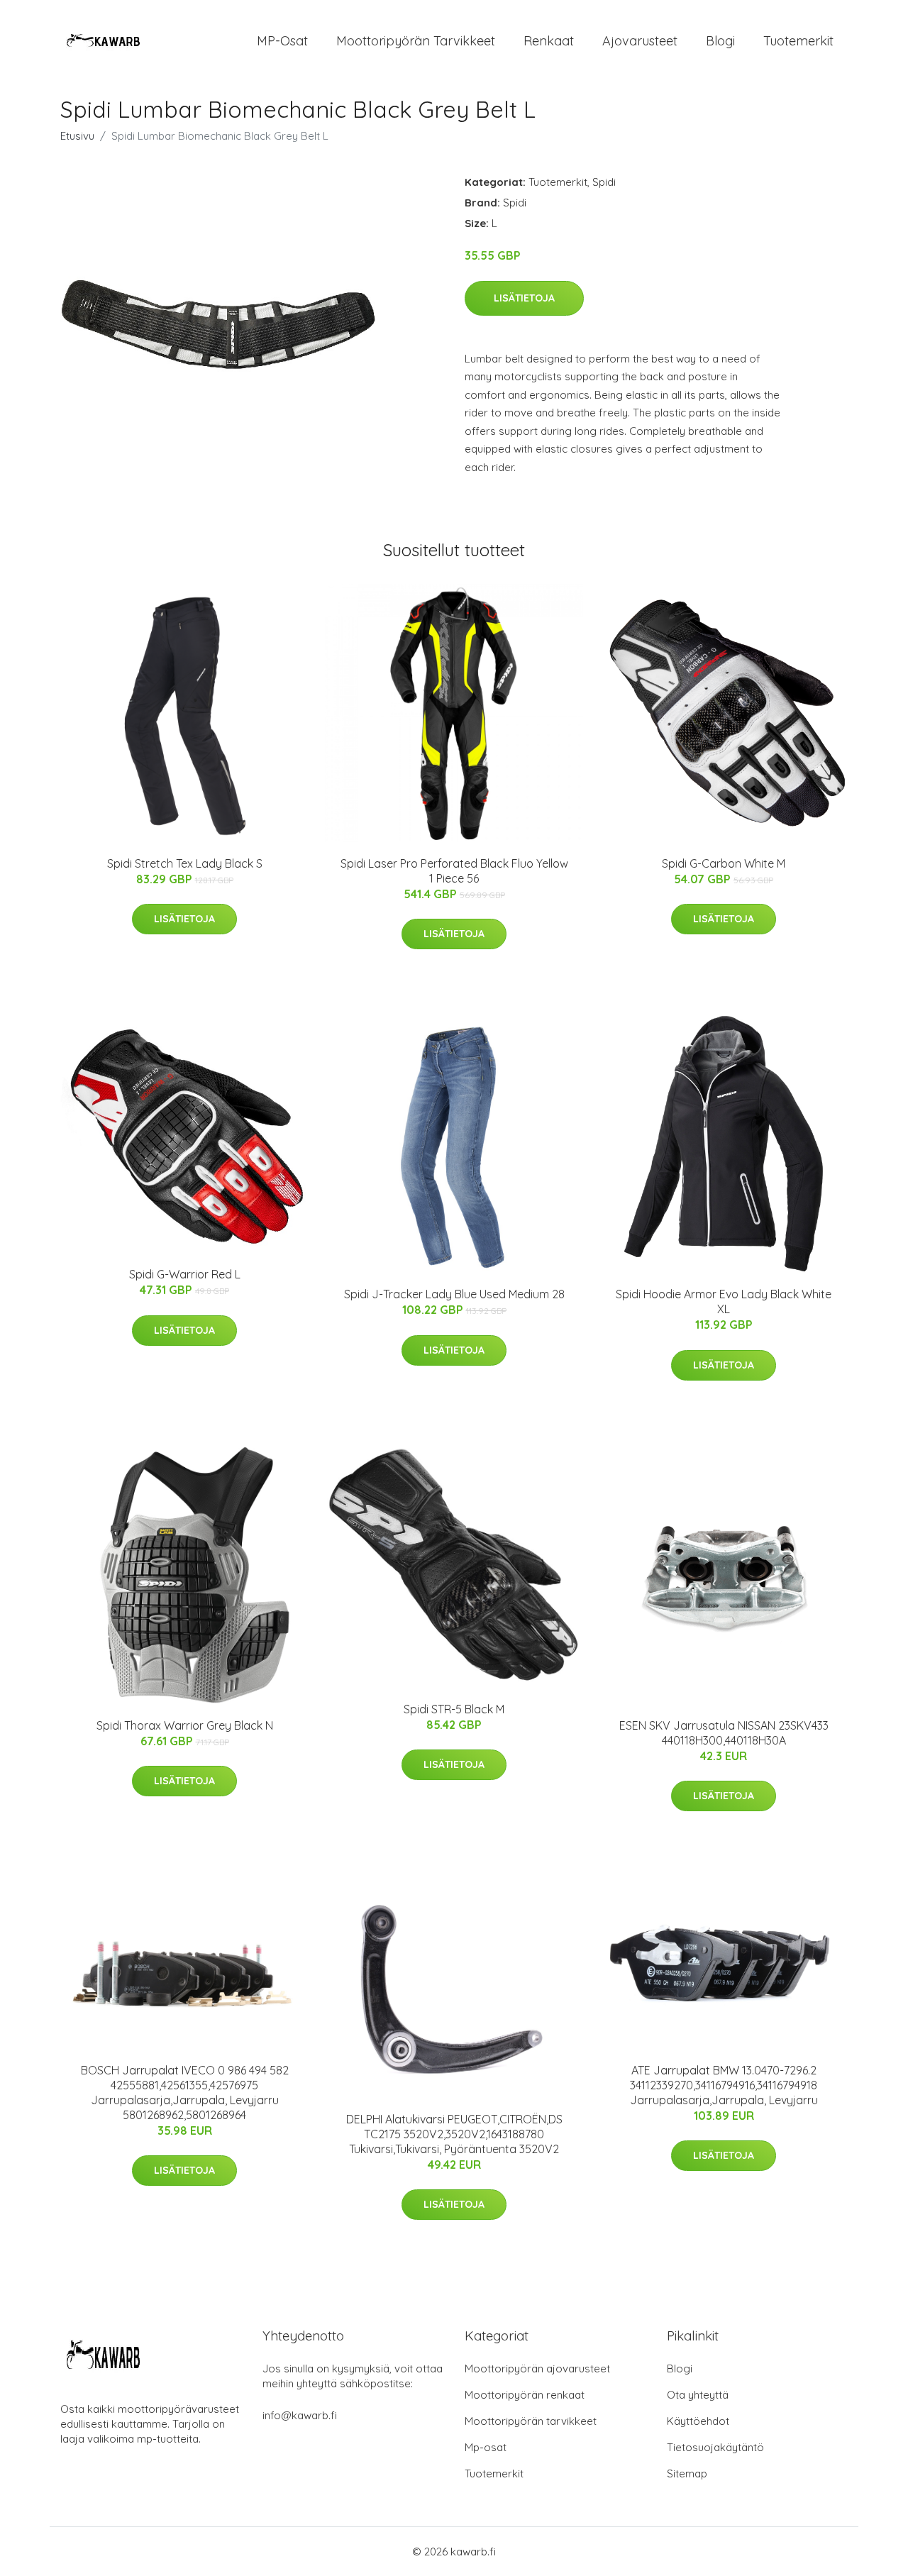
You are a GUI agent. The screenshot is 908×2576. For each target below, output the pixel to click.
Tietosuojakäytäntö (715, 2447)
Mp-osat (486, 2447)
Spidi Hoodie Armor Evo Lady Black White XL (724, 1301)
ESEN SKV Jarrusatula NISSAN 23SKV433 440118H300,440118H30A (724, 1733)
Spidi (604, 182)
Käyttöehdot (698, 2421)
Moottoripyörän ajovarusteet (537, 2368)
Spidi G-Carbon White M (724, 863)
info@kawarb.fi (300, 2415)
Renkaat (549, 41)
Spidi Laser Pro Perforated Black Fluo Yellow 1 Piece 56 (454, 871)
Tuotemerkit (798, 41)
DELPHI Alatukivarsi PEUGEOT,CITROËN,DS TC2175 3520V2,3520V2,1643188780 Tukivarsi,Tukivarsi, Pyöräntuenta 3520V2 (454, 2134)
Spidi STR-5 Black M (454, 1709)
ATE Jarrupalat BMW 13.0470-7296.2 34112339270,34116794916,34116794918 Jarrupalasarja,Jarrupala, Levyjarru (724, 2085)
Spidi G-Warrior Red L (185, 1274)
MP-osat (282, 41)
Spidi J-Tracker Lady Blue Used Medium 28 (454, 1294)
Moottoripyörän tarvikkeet (416, 41)
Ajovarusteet (640, 41)
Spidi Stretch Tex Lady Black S (185, 863)
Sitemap (687, 2473)
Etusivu (77, 136)
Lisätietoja (524, 298)
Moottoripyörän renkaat (525, 2395)
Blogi (720, 41)
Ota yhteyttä (698, 2395)
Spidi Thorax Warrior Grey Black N (185, 1725)
